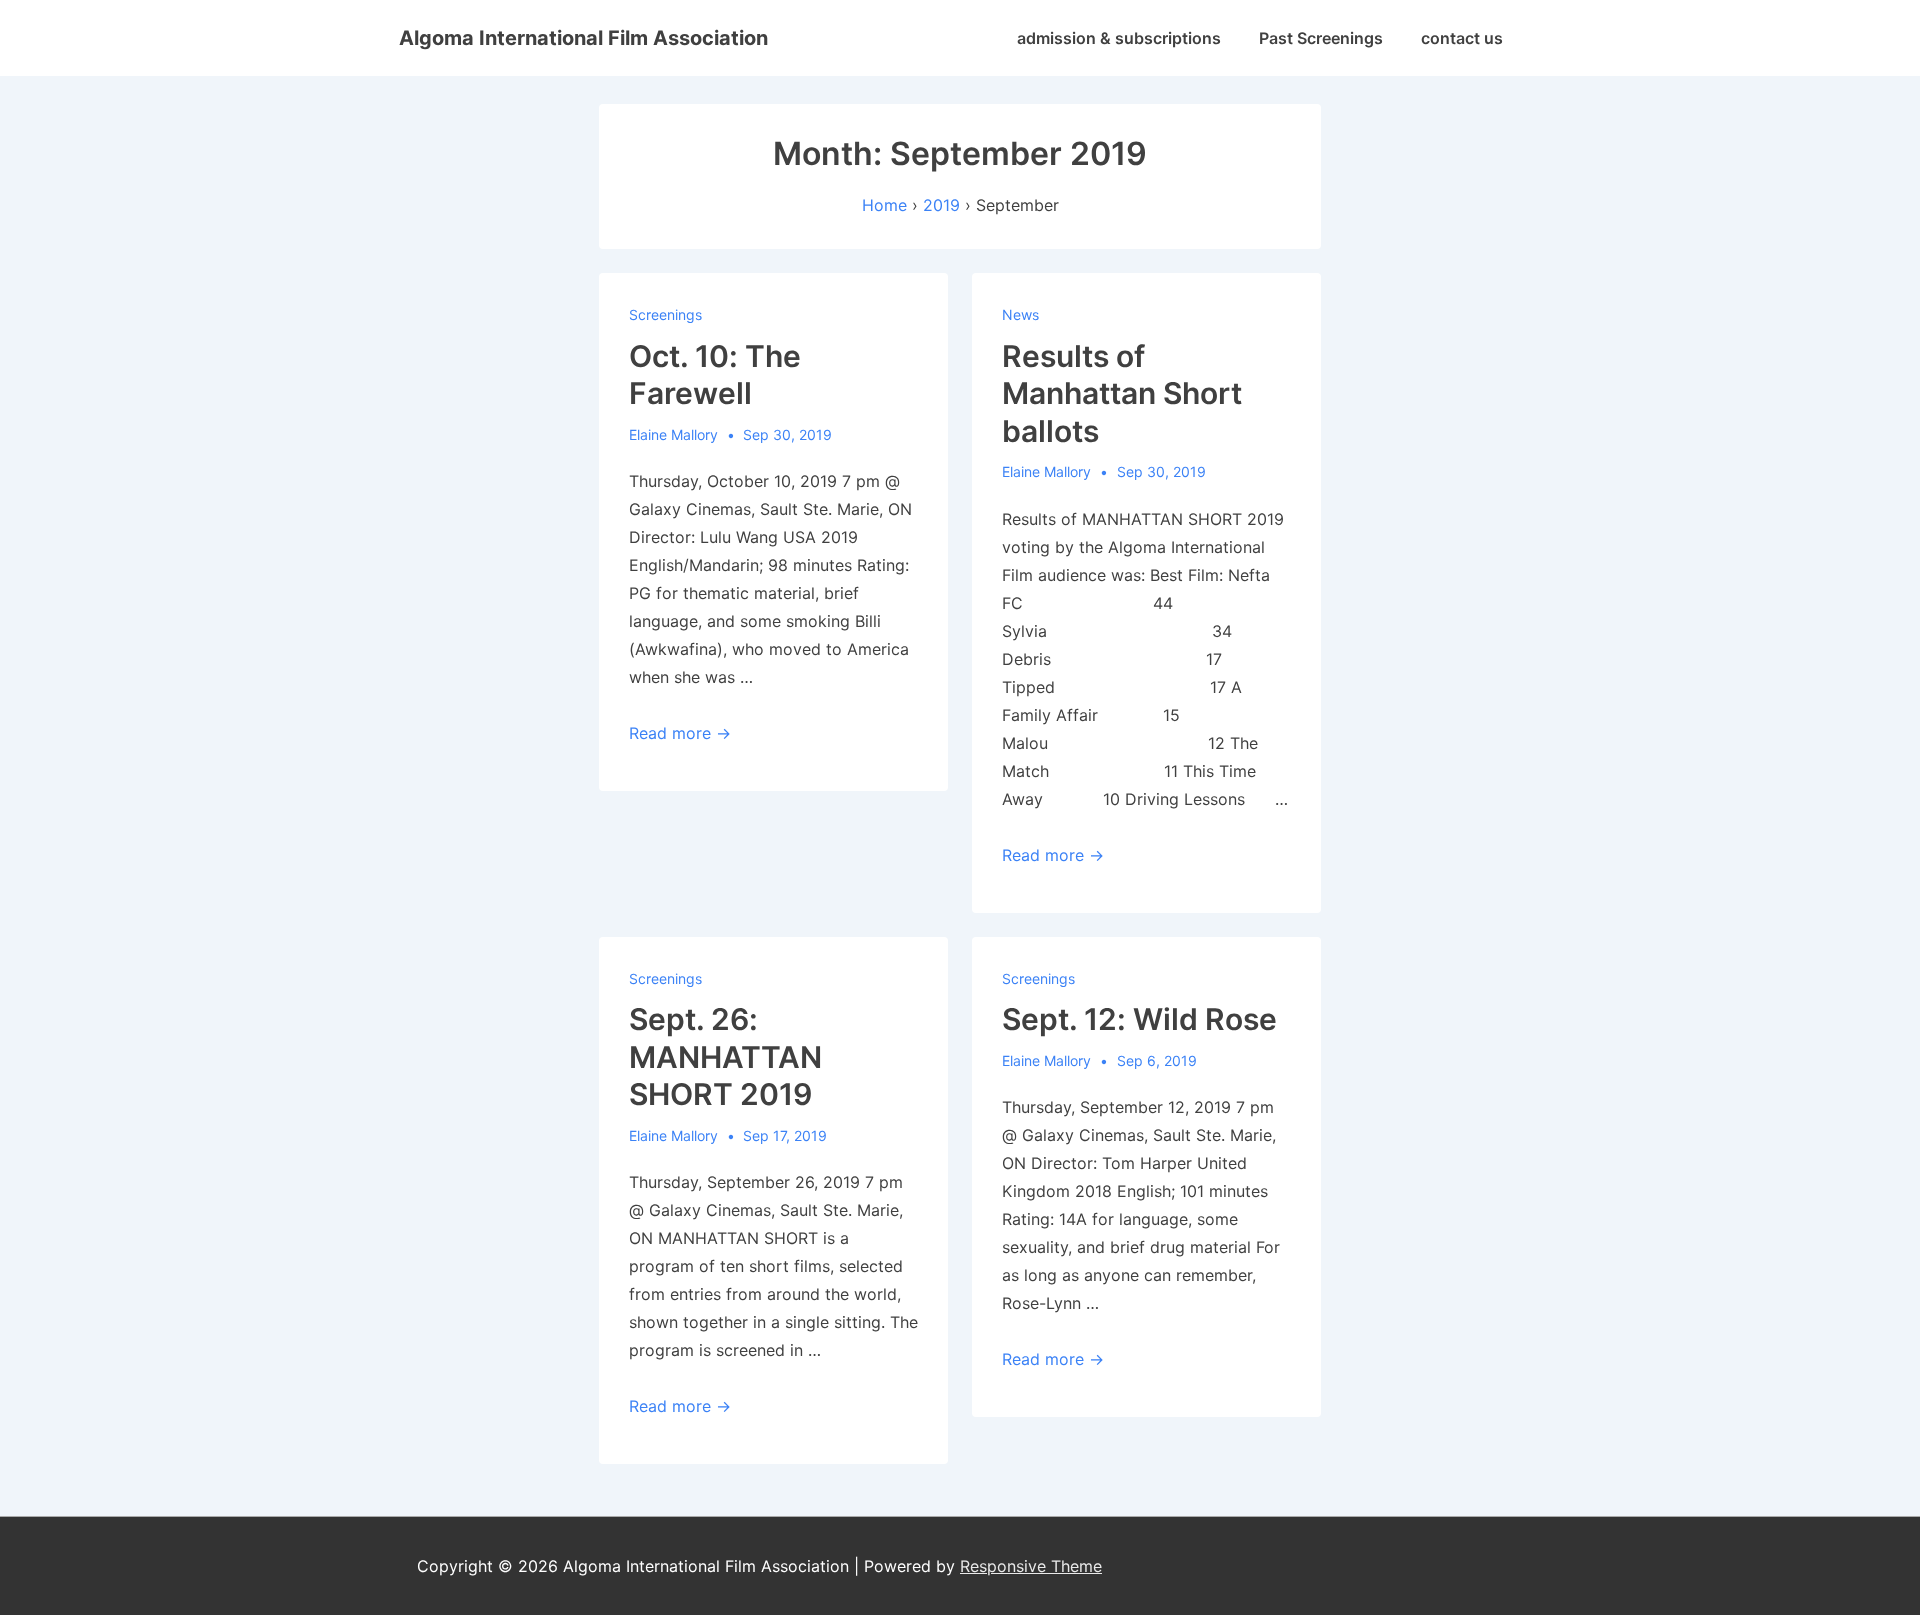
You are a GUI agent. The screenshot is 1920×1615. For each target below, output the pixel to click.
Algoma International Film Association (583, 38)
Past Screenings (1321, 38)
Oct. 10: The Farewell (715, 375)
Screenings (665, 314)
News (1020, 314)
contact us (1462, 38)
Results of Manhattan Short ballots (1122, 393)
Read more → (680, 733)
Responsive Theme (1031, 1566)
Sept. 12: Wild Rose (1139, 1019)
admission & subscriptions (1119, 38)
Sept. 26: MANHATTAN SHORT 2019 (725, 1056)
